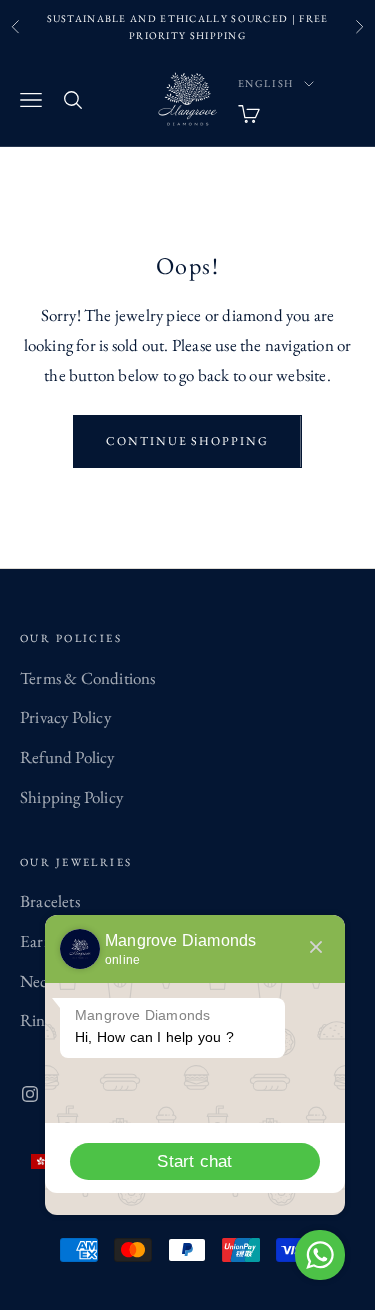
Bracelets (50, 901)
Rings (39, 1020)
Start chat (194, 1161)
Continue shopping (187, 441)
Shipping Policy (71, 797)
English (266, 83)
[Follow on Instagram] (30, 1094)
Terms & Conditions (88, 678)
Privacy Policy (65, 717)
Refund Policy (67, 757)
